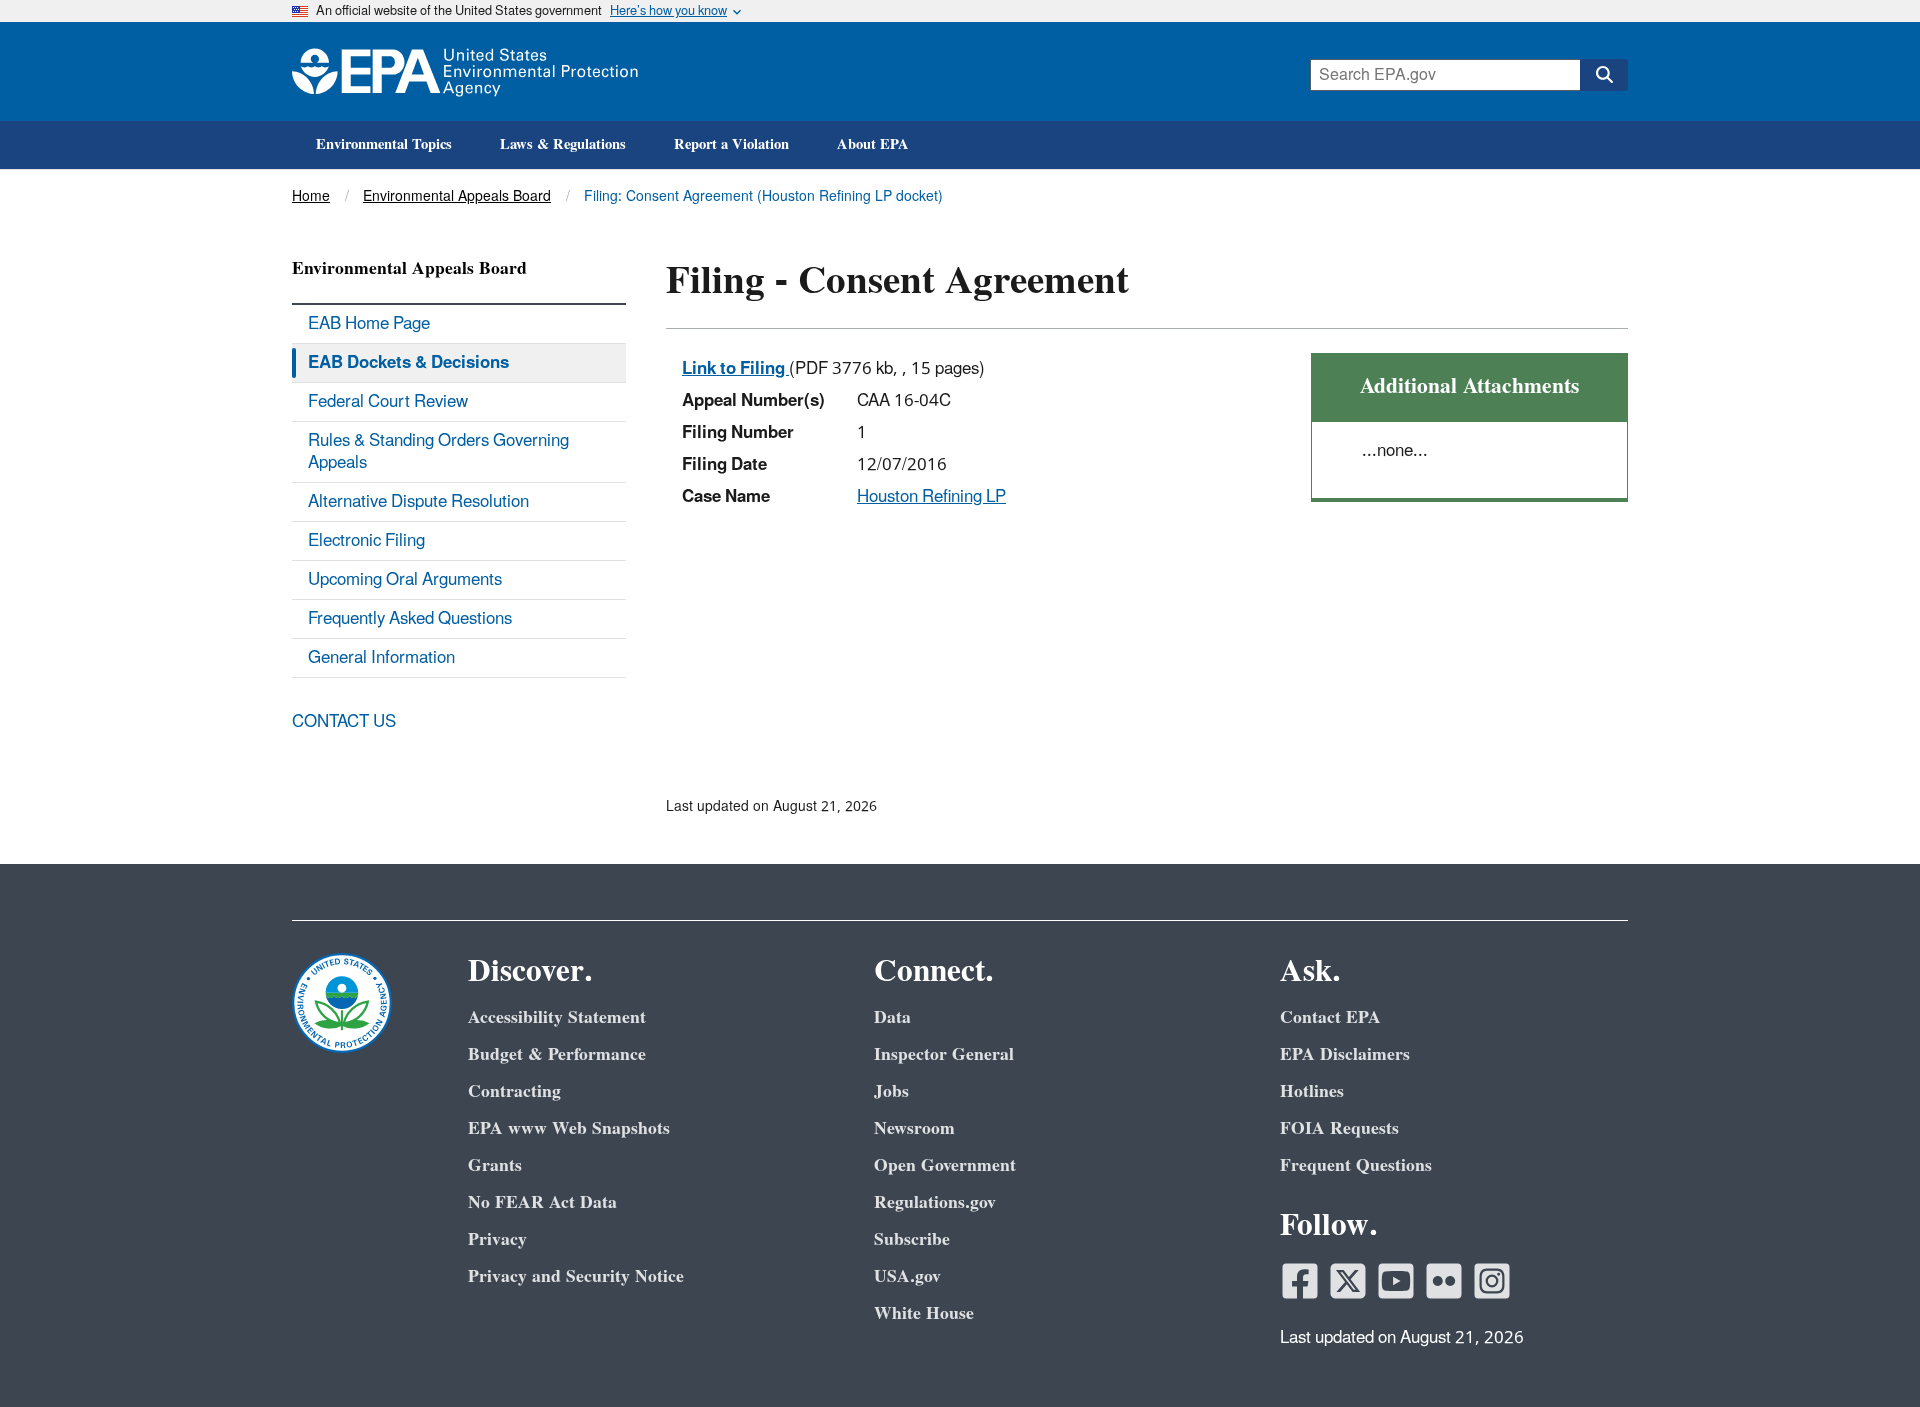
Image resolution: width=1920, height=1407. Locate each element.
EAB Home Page (369, 324)
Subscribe (912, 1239)
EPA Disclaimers (1345, 1054)
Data (892, 1017)
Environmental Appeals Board (457, 196)
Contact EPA (1330, 1017)
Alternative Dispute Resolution (418, 502)
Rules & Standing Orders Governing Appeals (438, 452)
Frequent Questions (1356, 1165)
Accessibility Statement (557, 1017)
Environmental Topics (384, 144)
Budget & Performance (557, 1054)
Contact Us (344, 722)
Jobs (891, 1091)
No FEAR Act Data (542, 1202)
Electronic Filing (366, 541)
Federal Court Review (388, 402)
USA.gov (907, 1276)
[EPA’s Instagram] (1492, 1281)
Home (311, 196)
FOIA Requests (1339, 1128)
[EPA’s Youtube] (1396, 1281)
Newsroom (914, 1128)
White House (924, 1313)
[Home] (465, 71)
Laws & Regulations (563, 144)
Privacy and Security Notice (576, 1276)
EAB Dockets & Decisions (408, 363)
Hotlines (1312, 1091)
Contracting (514, 1091)
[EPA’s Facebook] (1300, 1281)
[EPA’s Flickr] (1444, 1281)
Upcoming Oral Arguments (405, 580)
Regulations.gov (935, 1202)
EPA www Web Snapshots (569, 1128)
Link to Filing (735, 369)
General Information (381, 658)
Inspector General (944, 1054)
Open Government (945, 1165)
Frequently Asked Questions (410, 619)
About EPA (873, 144)
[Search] (1604, 75)
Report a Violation (731, 144)
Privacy (497, 1239)
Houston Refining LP (931, 497)
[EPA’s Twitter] (1348, 1281)
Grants (495, 1165)
